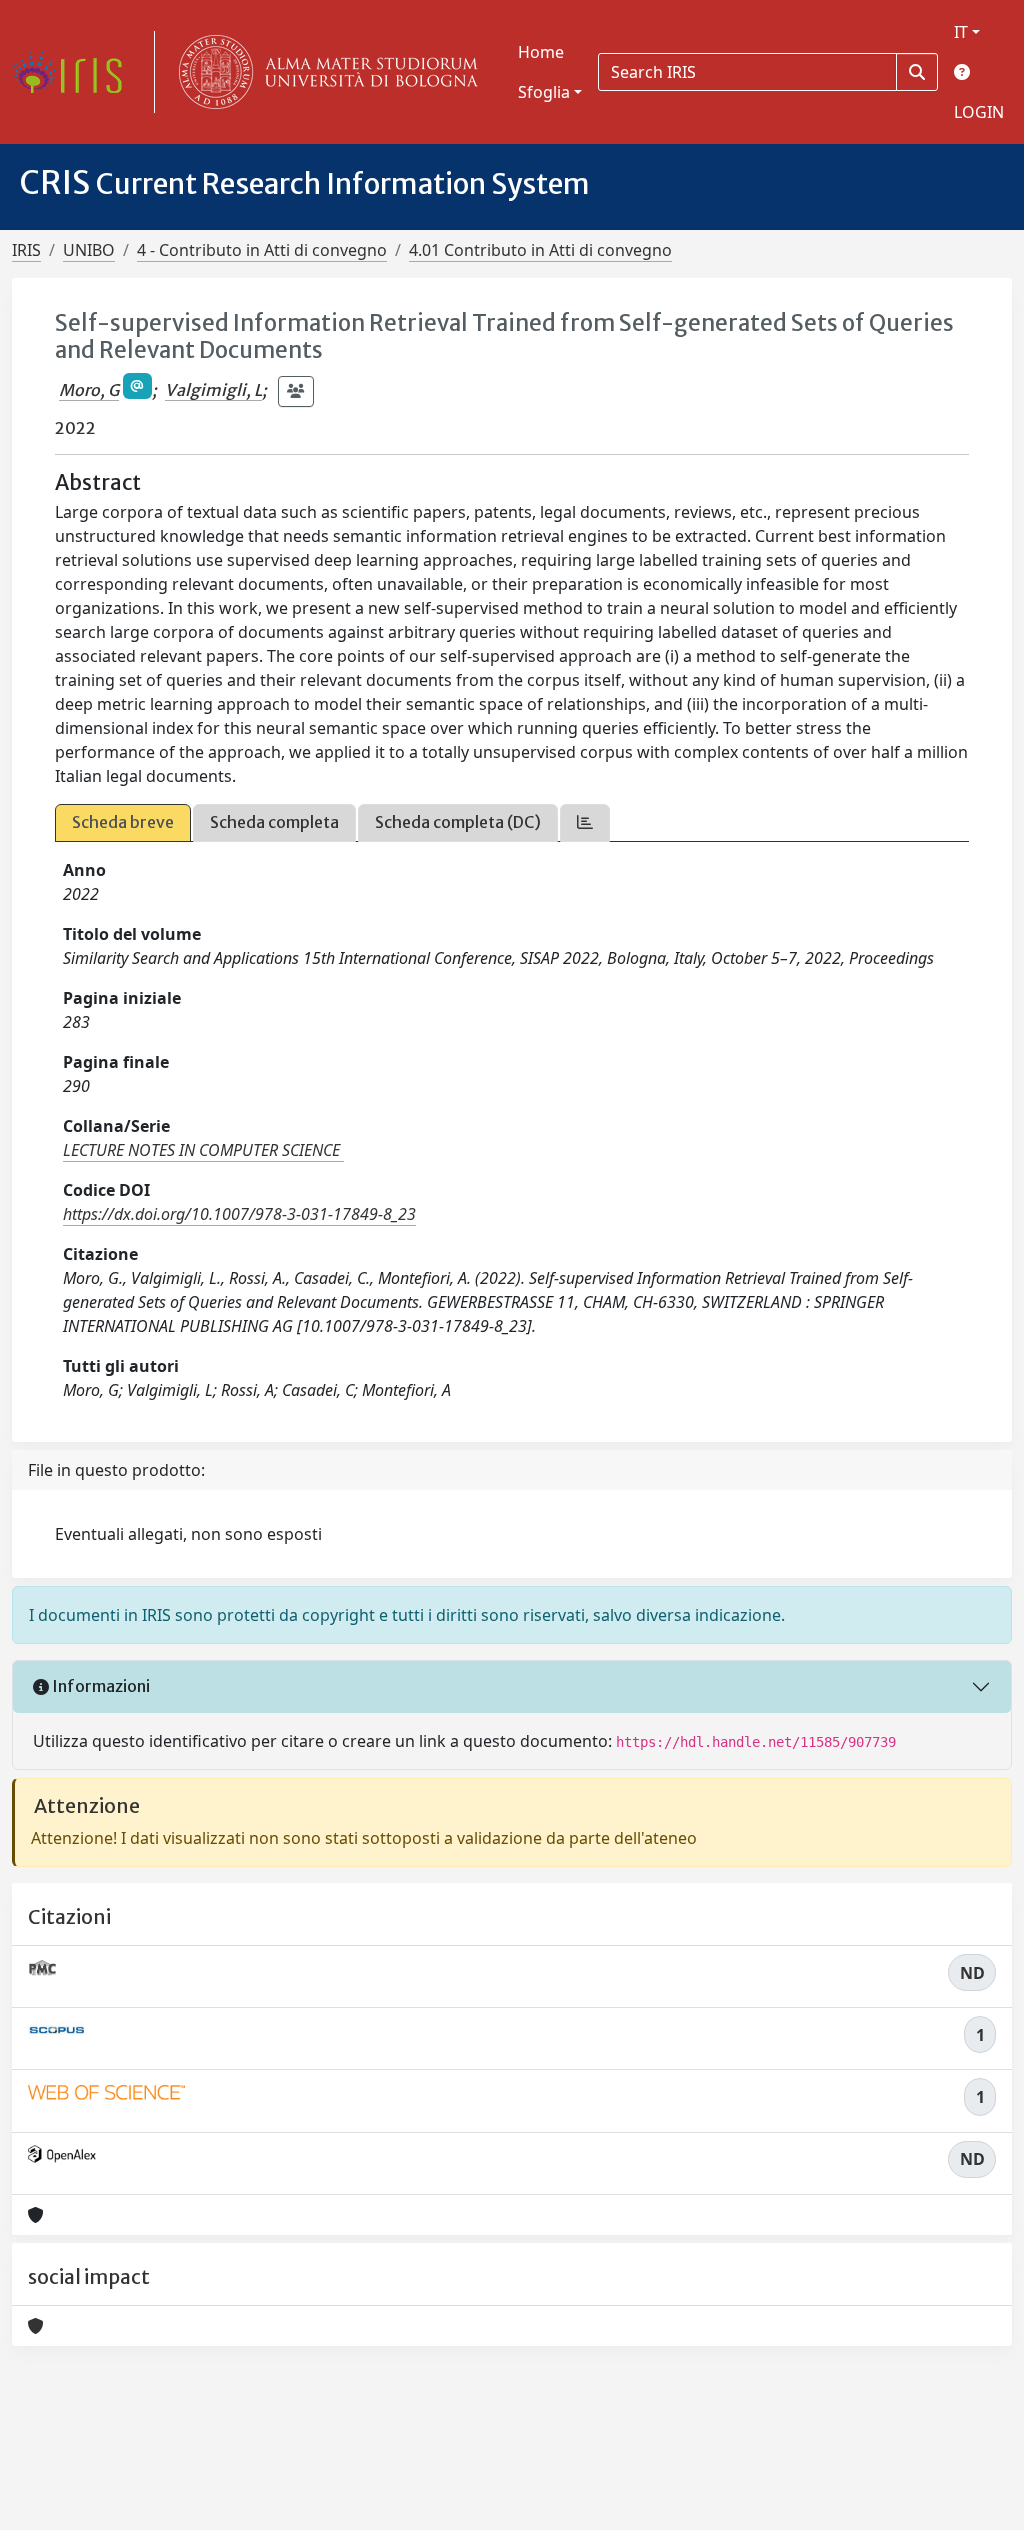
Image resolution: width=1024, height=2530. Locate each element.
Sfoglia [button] (544, 92)
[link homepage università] (324, 72)
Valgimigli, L (213, 390)
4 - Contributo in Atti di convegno (262, 250)
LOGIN (979, 112)
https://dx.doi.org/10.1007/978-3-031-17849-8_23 (239, 1214)
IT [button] (961, 32)
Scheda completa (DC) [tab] (458, 822)
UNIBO (89, 250)
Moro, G (89, 390)
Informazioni (99, 1686)
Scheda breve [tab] (123, 822)
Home (541, 52)
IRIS (26, 250)
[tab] (585, 822)
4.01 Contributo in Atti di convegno (540, 250)
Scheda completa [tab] (274, 822)
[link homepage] (75, 72)
